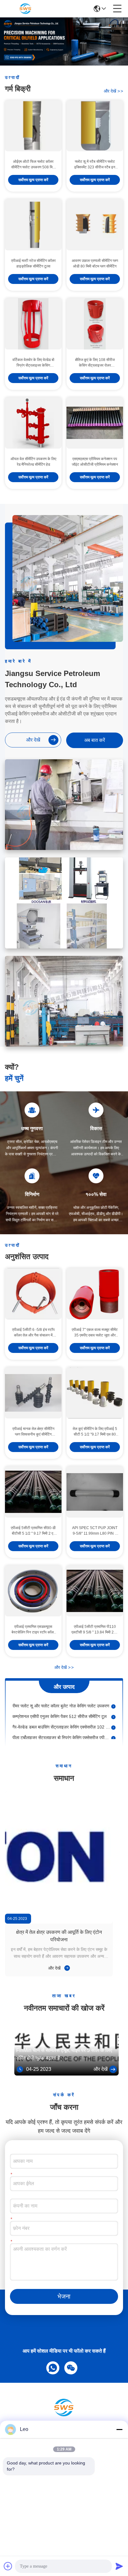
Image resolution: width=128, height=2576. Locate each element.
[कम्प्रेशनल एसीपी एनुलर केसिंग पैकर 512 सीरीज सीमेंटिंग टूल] (113, 1709)
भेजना (64, 2296)
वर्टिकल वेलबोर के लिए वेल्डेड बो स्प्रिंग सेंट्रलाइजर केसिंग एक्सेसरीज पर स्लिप (33, 363)
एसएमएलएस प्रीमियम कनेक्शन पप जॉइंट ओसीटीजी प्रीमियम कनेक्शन (95, 462)
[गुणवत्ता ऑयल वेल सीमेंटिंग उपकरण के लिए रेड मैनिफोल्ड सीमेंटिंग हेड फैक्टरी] (33, 423)
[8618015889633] (52, 2367)
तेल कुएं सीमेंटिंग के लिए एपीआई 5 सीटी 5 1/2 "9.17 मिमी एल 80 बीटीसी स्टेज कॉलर (95, 1432)
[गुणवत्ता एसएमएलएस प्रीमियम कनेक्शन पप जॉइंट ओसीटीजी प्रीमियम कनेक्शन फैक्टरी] (95, 423)
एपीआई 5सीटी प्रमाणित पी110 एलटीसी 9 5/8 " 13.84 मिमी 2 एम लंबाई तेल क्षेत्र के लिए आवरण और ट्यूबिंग (95, 1630)
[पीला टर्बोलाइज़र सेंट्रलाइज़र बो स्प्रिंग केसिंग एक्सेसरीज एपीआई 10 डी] (113, 1730)
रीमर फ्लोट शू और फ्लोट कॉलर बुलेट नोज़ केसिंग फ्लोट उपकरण (61, 1698)
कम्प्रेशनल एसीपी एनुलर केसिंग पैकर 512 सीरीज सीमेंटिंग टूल (59, 1709)
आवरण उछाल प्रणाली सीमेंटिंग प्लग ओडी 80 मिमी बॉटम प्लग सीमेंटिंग (95, 263)
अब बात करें (95, 740)
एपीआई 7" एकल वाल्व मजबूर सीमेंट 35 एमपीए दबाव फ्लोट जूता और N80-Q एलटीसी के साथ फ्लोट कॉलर (95, 1333)
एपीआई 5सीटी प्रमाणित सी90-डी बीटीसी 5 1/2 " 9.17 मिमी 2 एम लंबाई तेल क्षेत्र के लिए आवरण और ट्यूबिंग (33, 1531)
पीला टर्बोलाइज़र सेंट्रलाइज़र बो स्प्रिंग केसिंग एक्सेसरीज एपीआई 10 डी (62, 1730)
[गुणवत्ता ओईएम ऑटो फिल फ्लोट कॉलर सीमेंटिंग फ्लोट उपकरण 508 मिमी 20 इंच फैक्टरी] (33, 126)
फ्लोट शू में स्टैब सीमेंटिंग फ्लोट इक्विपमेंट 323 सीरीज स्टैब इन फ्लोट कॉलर (95, 165)
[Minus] (119, 2429)
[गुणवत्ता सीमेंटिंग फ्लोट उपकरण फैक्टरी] (64, 64)
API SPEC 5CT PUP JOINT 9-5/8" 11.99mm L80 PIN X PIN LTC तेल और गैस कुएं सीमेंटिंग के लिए (95, 1531)
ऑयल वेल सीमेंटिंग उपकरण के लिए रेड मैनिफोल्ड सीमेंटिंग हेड (33, 462)
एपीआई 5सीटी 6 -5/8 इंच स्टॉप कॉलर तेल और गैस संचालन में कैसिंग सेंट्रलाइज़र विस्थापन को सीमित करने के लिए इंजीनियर (33, 1333)
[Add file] (8, 2566)
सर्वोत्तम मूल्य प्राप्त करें (33, 180)
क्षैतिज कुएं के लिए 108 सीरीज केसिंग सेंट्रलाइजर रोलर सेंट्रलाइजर (95, 363)
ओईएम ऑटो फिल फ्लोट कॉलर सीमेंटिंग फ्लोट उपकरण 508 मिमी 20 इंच (33, 165)
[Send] (119, 2566)
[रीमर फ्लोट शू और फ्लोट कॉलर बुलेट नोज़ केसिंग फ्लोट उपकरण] (113, 1699)
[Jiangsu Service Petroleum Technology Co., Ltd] (25, 9)
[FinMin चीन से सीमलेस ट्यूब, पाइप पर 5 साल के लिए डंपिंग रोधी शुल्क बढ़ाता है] (67, 2074)
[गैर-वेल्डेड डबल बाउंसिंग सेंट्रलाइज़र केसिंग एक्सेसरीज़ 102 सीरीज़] (113, 1720)
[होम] (64, 2415)
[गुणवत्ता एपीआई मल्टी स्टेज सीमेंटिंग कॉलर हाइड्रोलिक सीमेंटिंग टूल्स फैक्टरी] (33, 225)
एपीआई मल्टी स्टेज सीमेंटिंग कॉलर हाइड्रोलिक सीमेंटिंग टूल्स (33, 263)
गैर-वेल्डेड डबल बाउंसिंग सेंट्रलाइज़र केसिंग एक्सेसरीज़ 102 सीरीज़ (62, 1720)
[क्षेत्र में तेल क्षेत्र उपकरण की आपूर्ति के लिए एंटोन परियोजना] (59, 1857)
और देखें (113, 91)
